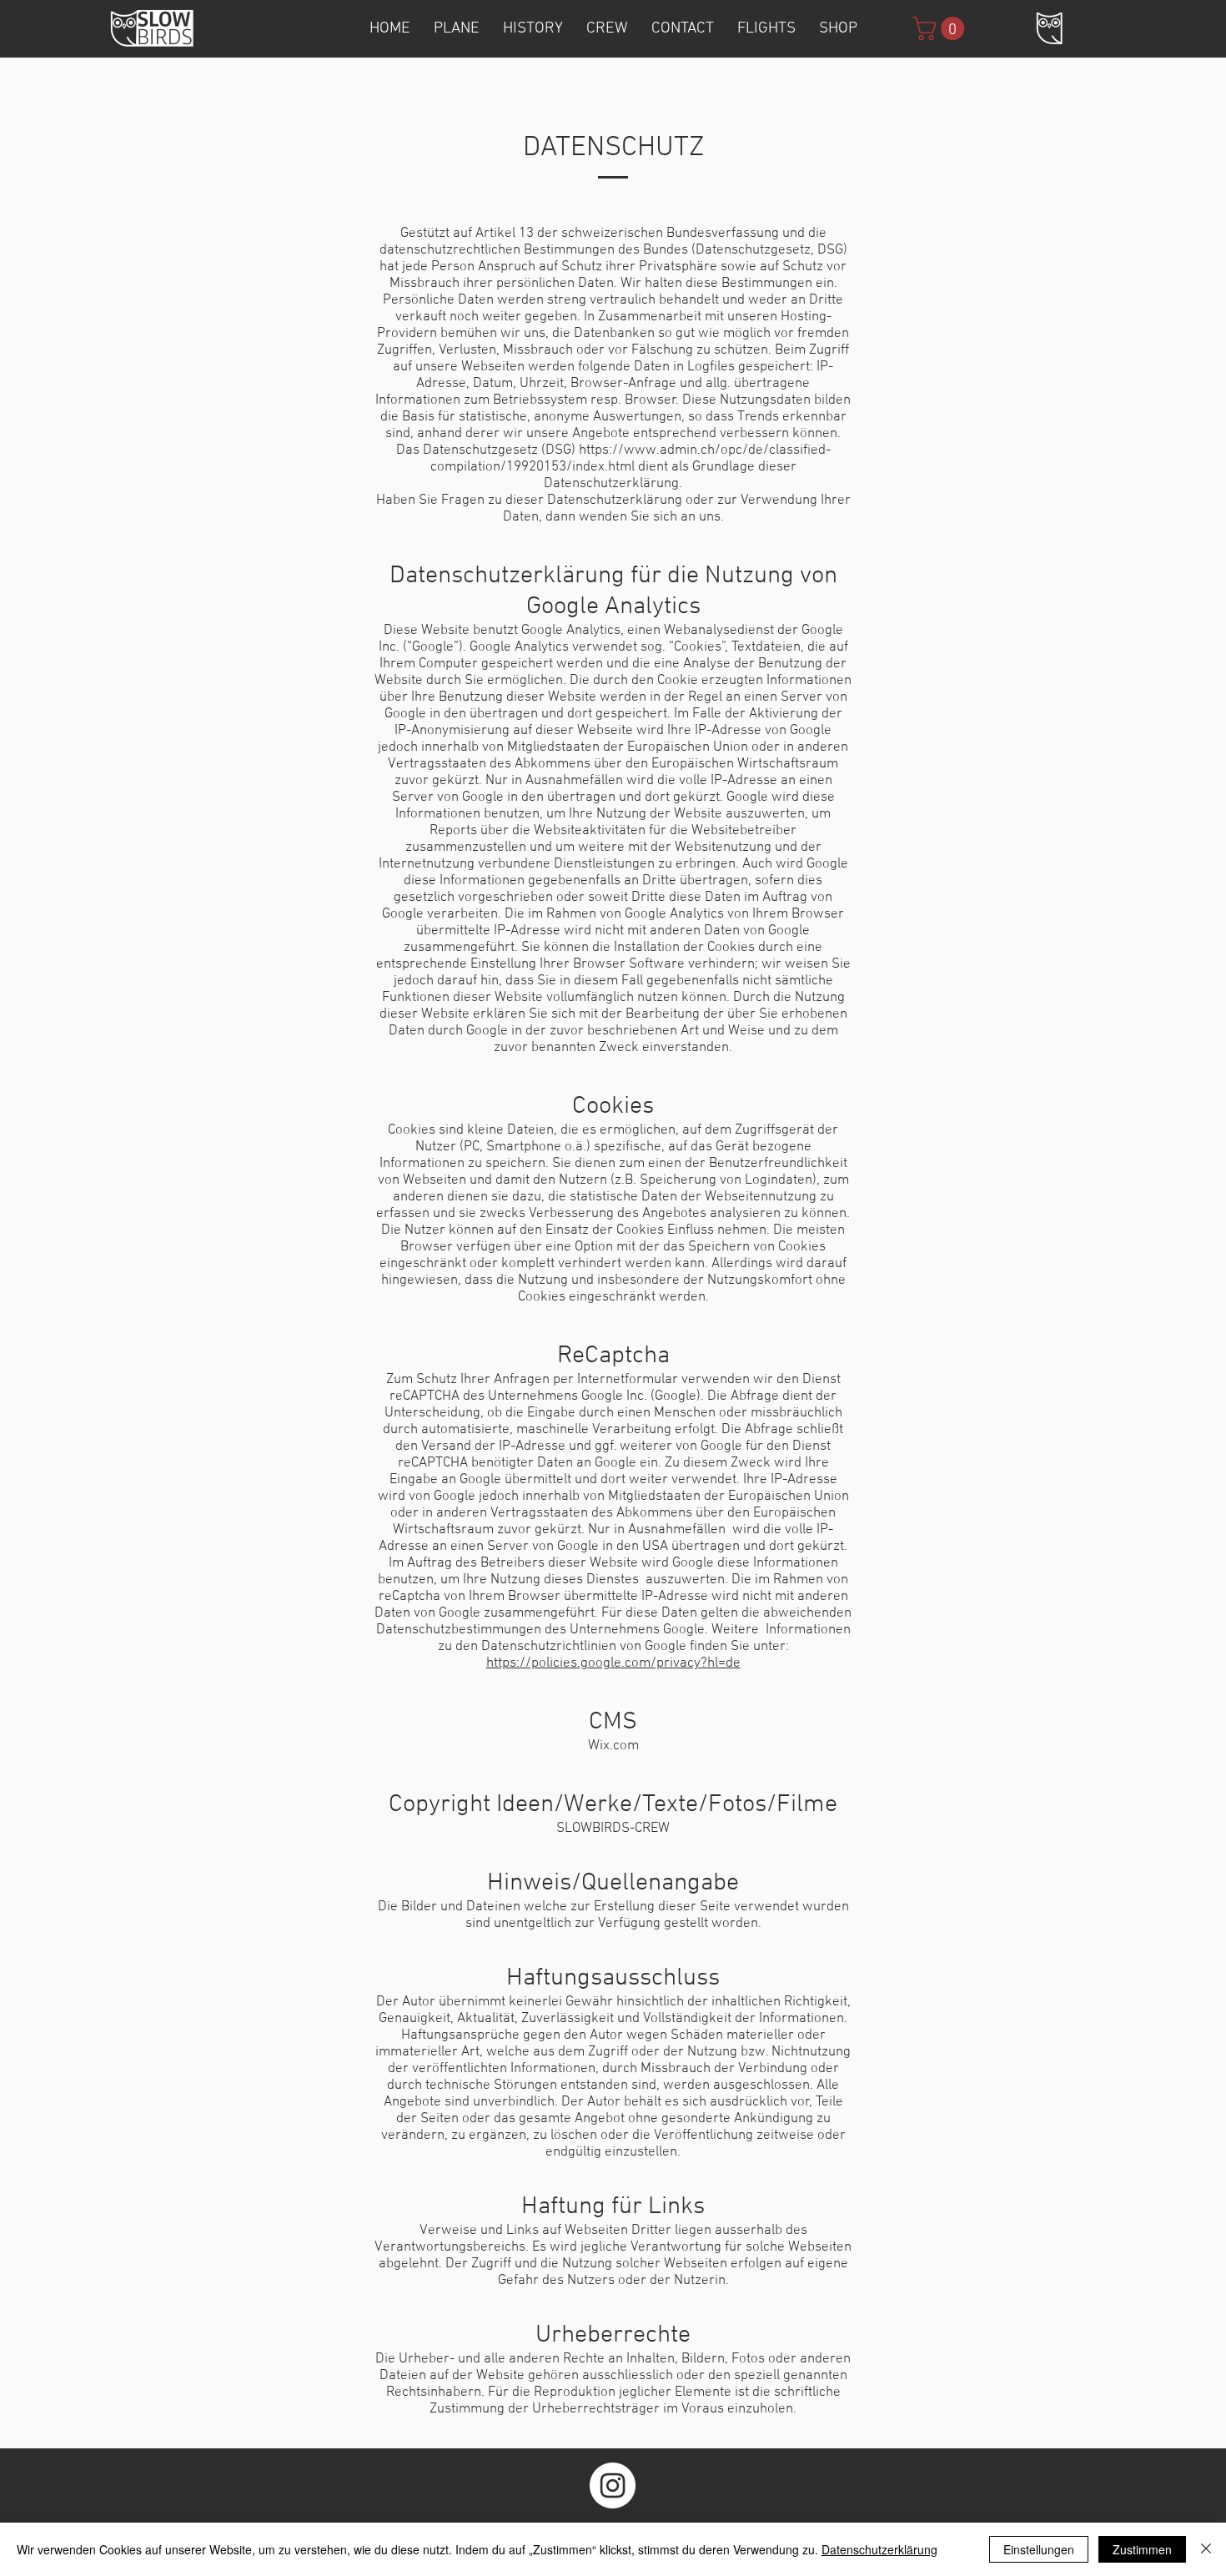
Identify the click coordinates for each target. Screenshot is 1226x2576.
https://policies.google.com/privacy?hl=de (613, 1663)
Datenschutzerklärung (879, 2549)
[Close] (1206, 2549)
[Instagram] (613, 2485)
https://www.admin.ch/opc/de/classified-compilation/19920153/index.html (631, 459)
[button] (941, 28)
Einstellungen (1039, 2549)
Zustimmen (1142, 2549)
